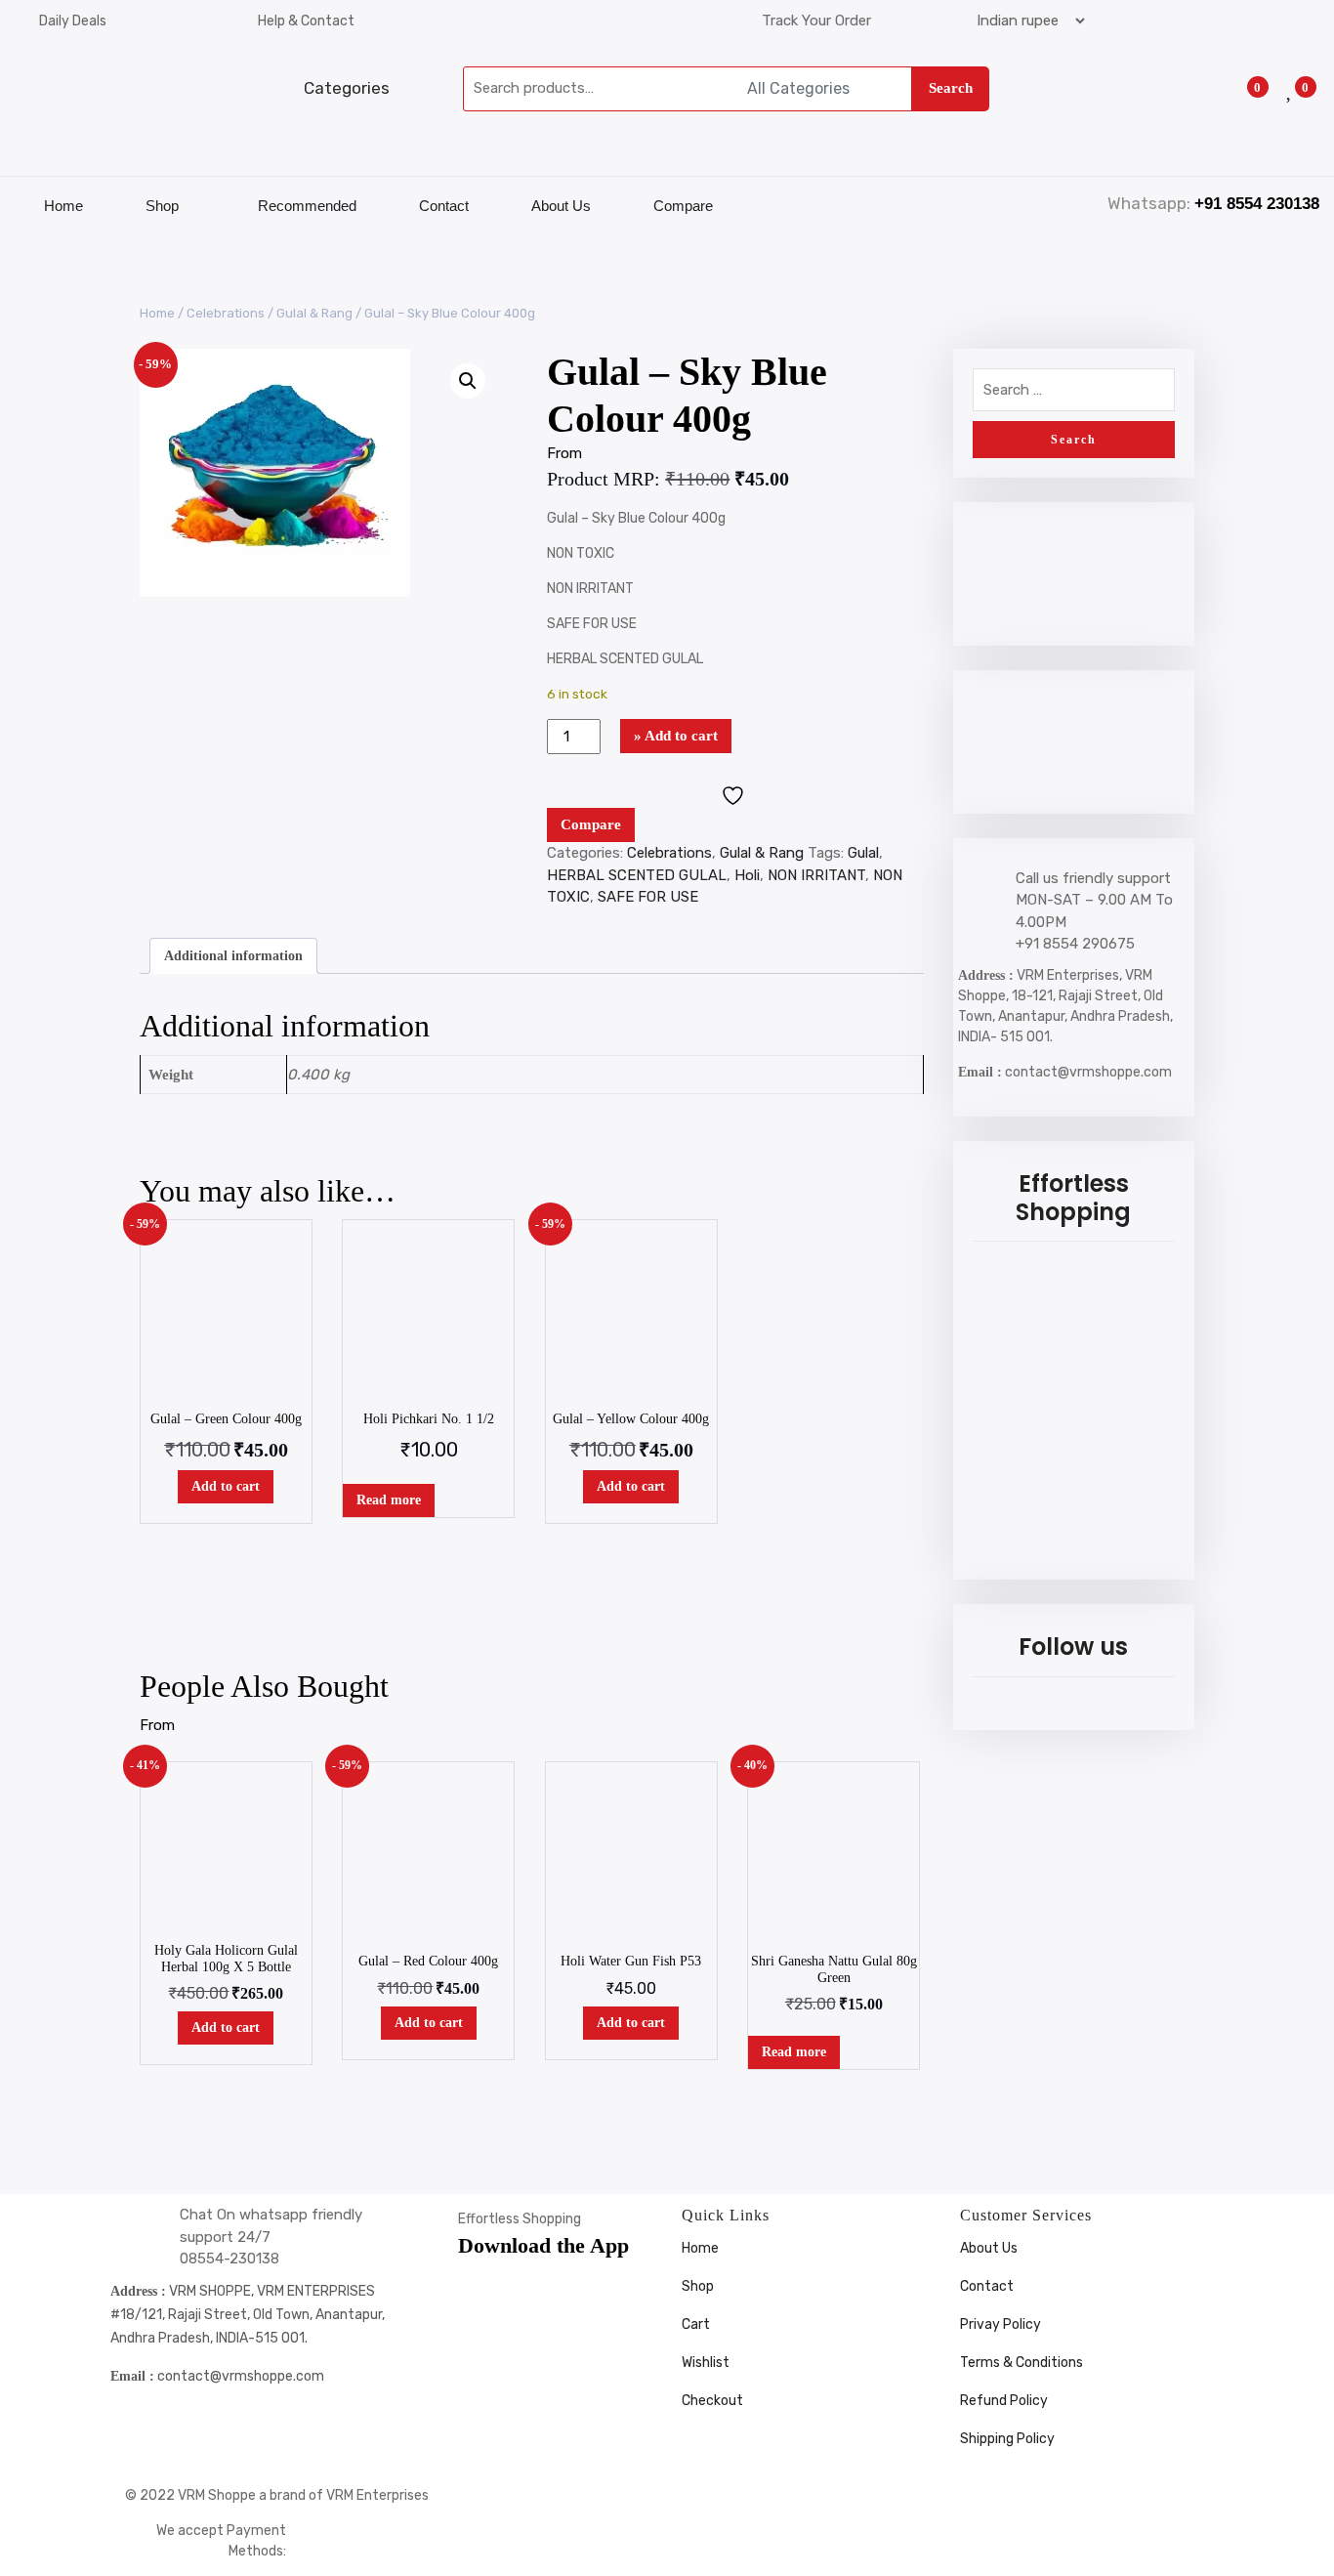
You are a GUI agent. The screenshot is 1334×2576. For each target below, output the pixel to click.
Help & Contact (306, 21)
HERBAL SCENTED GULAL (637, 875)
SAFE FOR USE (648, 897)
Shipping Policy (1007, 2439)
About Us (561, 206)
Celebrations (226, 313)
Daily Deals (73, 21)
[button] (468, 381)
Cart (696, 2324)
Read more (389, 1500)
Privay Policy (1000, 2324)
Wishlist (706, 2363)
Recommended (307, 206)
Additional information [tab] (233, 956)
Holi (747, 875)
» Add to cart (676, 736)
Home (63, 206)
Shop (162, 206)
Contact (444, 206)
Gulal (863, 853)
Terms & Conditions (1021, 2363)
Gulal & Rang (314, 313)
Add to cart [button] (226, 1486)
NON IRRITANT (816, 875)
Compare (683, 206)
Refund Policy (1004, 2401)
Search (951, 88)
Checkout (712, 2401)
